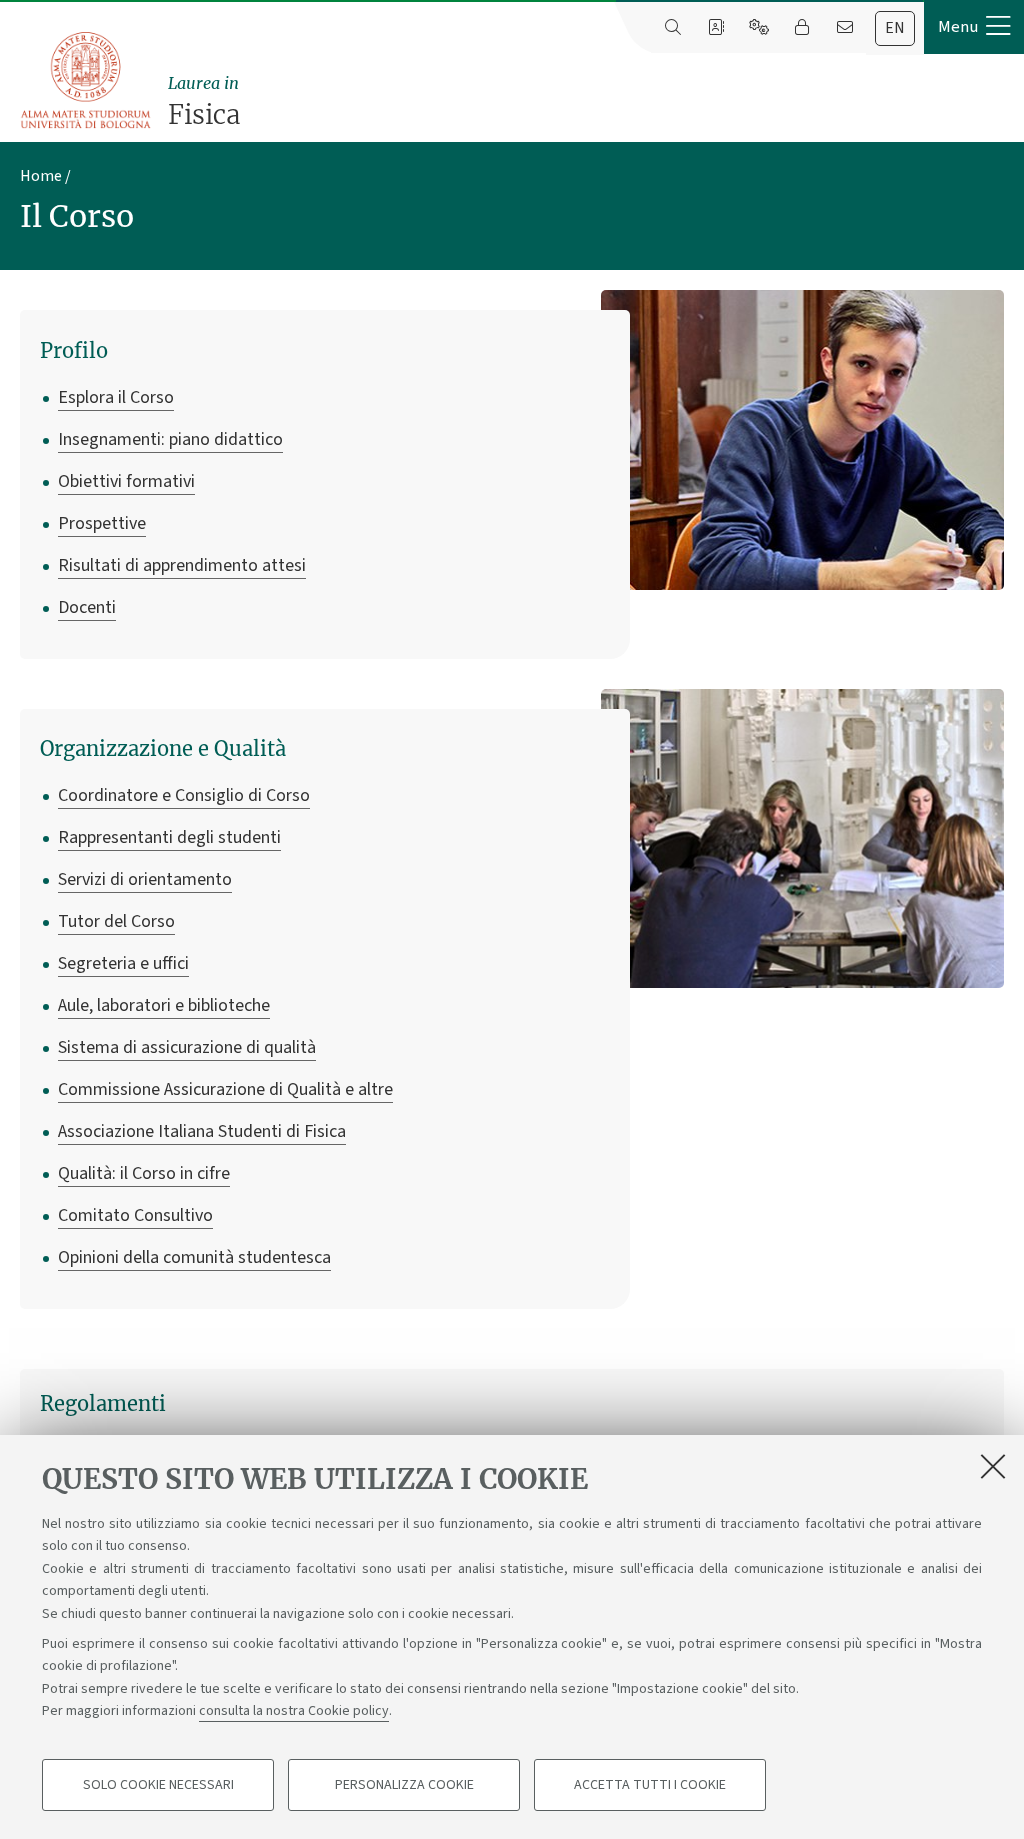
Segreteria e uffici (123, 963)
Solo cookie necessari (158, 1785)
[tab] (895, 28)
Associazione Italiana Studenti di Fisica (202, 1131)
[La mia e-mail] (844, 28)
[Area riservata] (801, 28)
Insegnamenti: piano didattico (170, 439)
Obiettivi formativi (126, 481)
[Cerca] (672, 28)
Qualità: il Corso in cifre (144, 1173)
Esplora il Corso (116, 397)
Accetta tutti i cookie (650, 1785)
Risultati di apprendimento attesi (182, 565)
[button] (974, 27)
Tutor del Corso (116, 921)
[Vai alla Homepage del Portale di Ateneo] (87, 81)
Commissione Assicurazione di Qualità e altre (225, 1089)
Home (41, 176)
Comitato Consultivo (135, 1215)
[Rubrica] (715, 28)
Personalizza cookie (404, 1785)
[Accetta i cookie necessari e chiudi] (993, 1466)
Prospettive (102, 523)
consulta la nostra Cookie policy (294, 1711)
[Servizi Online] (758, 28)
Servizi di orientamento (145, 879)
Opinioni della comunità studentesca (194, 1257)
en (895, 28)
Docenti (87, 607)
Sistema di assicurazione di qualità (187, 1047)
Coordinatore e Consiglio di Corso (184, 795)
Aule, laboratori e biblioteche (164, 1005)
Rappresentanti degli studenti (169, 837)
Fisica (204, 102)
